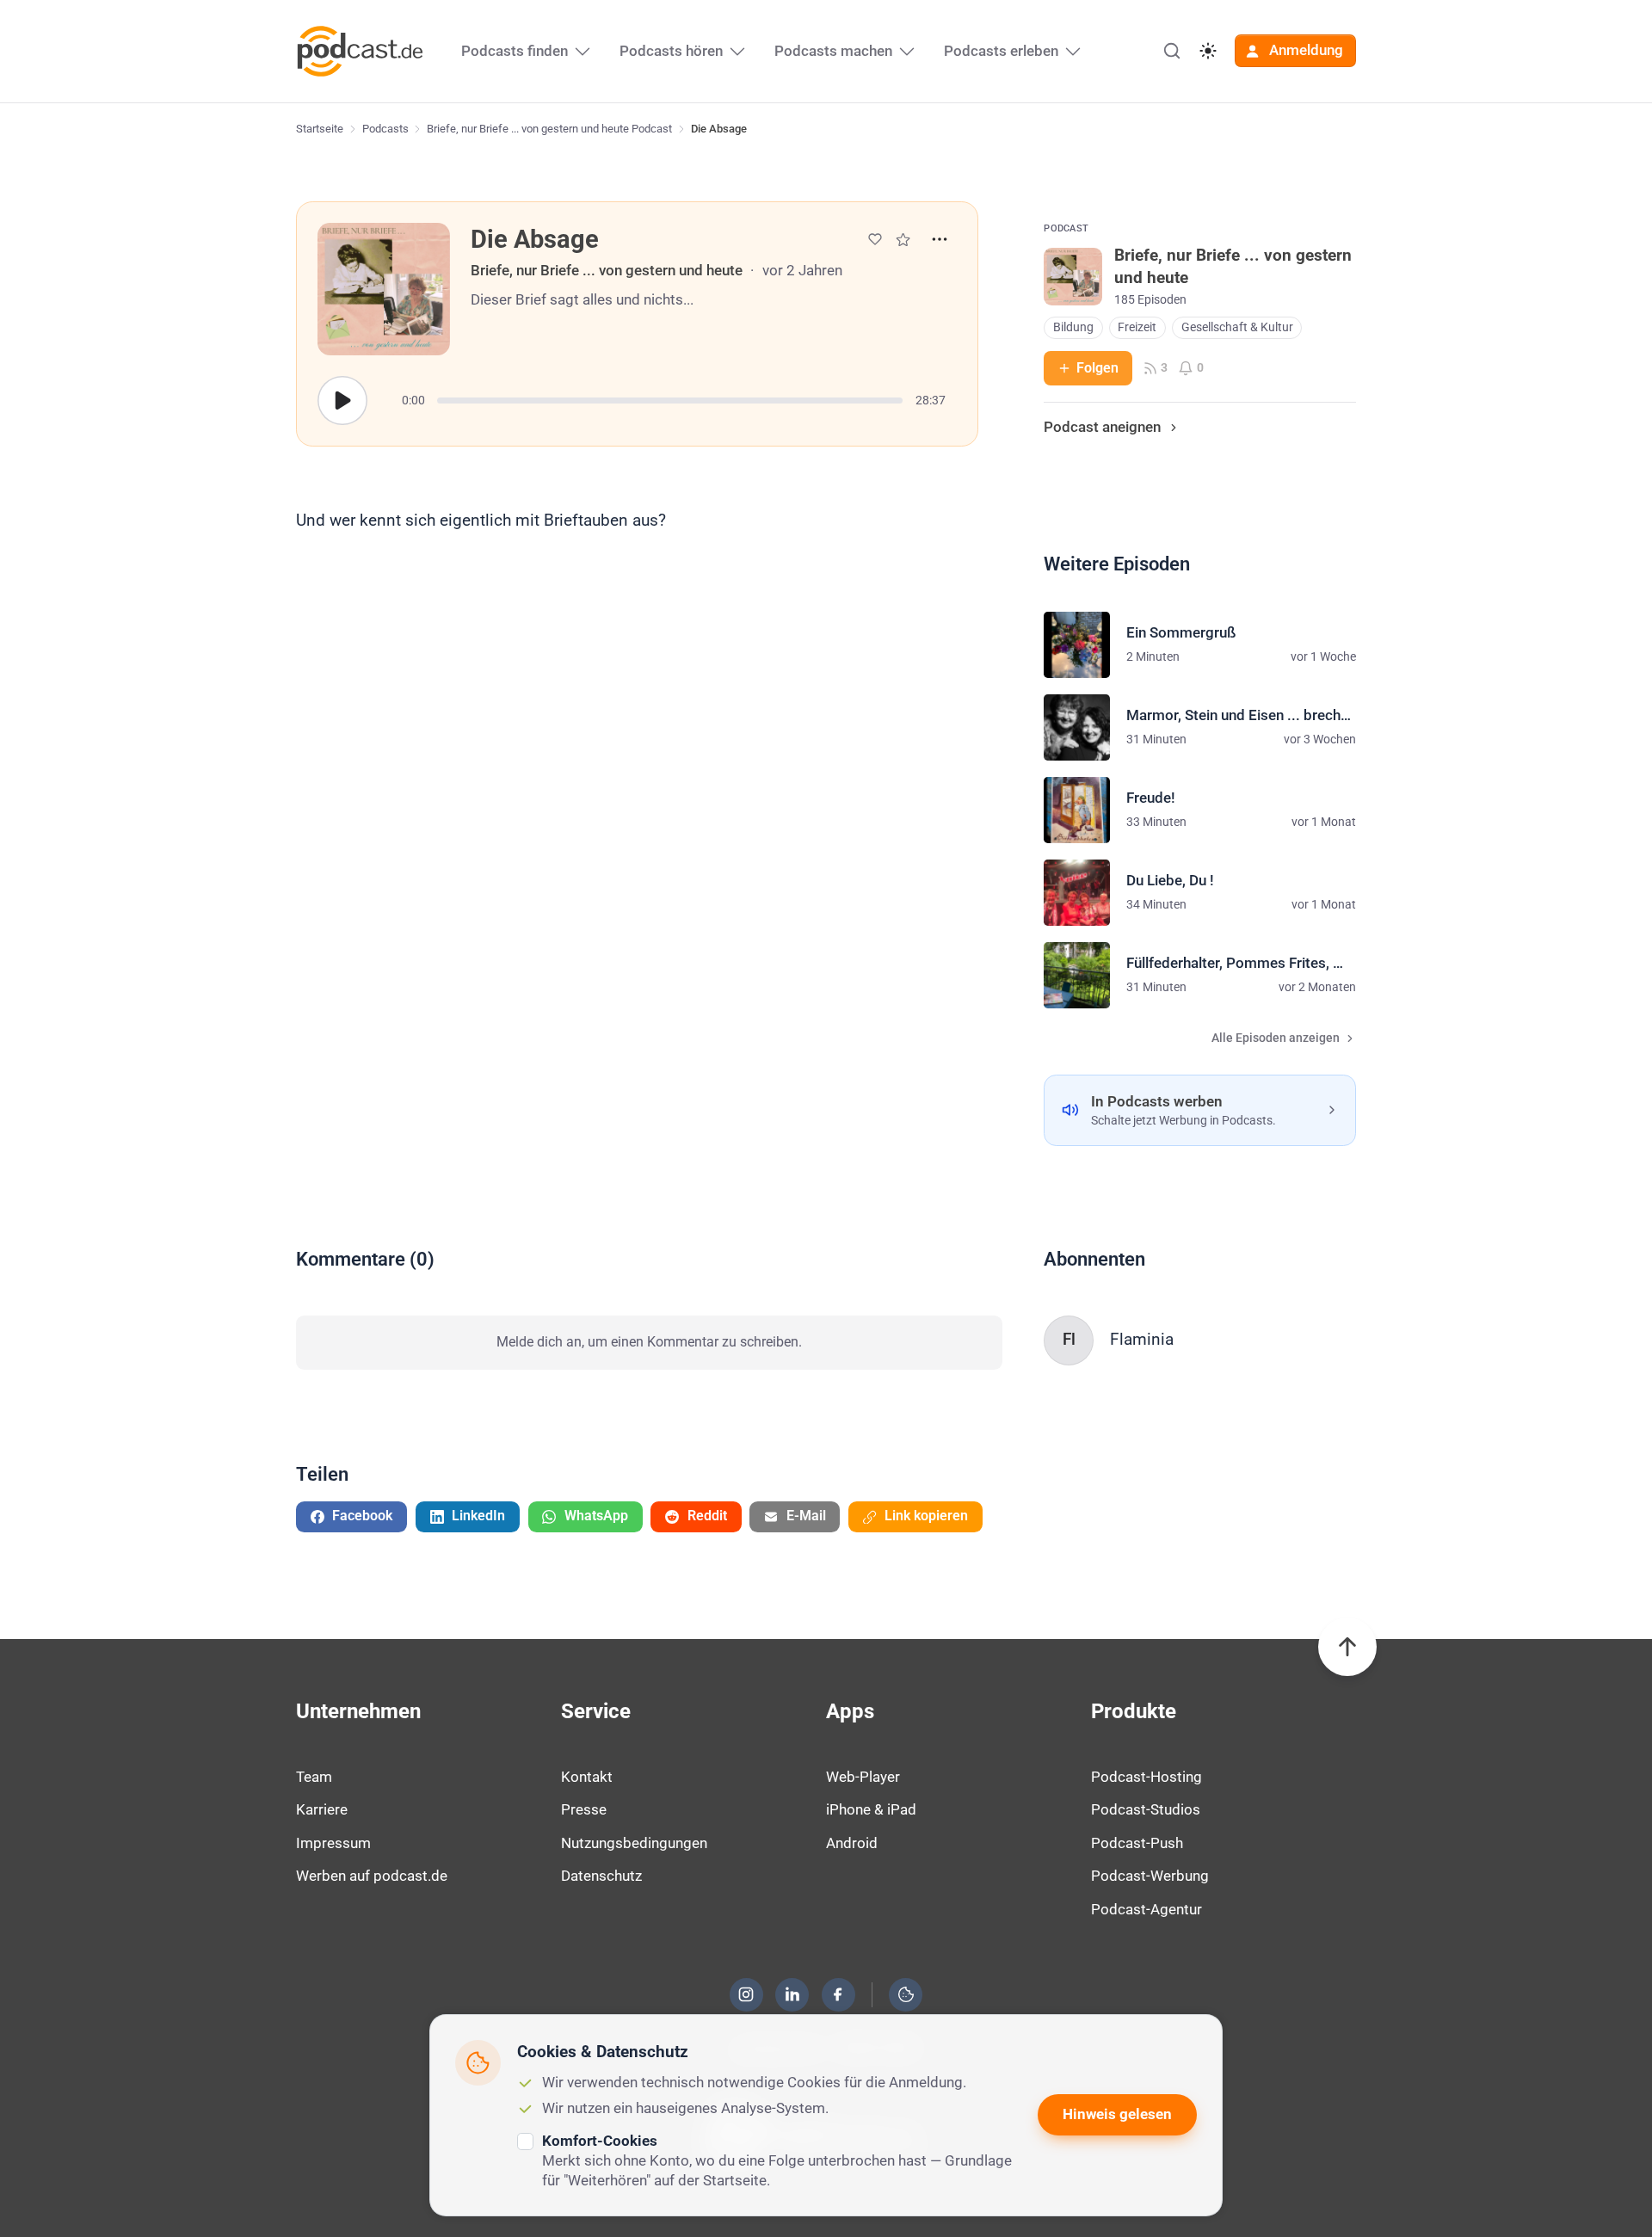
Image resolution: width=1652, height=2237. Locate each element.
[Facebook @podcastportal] (838, 1994)
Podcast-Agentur (1147, 1909)
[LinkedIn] (792, 1994)
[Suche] (1172, 51)
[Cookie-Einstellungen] (906, 1994)
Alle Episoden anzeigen (1276, 1038)
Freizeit (1137, 327)
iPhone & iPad (871, 1809)
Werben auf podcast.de (372, 1876)
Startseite (320, 129)
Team (314, 1777)
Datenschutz (601, 1876)
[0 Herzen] (875, 239)
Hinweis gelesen (1117, 2114)
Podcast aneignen (1102, 427)
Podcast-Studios (1146, 1809)
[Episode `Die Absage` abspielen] (342, 401)
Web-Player (863, 1777)
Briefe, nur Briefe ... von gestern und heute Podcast (549, 129)
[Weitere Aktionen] (940, 239)
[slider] (670, 401)
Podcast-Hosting (1147, 1777)
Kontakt (587, 1777)
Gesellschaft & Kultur (1237, 327)
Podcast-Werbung (1150, 1876)
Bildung (1073, 327)
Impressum (333, 1843)
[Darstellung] (1208, 51)
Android (852, 1843)
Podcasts (385, 129)
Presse (584, 1809)
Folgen (1097, 368)
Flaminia (1142, 1339)
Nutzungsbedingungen (634, 1843)
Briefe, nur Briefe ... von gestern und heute (607, 270)
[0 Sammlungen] (903, 240)
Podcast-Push (1137, 1843)
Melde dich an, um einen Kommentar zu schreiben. (649, 1342)
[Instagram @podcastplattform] (746, 1994)
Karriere (322, 1809)
